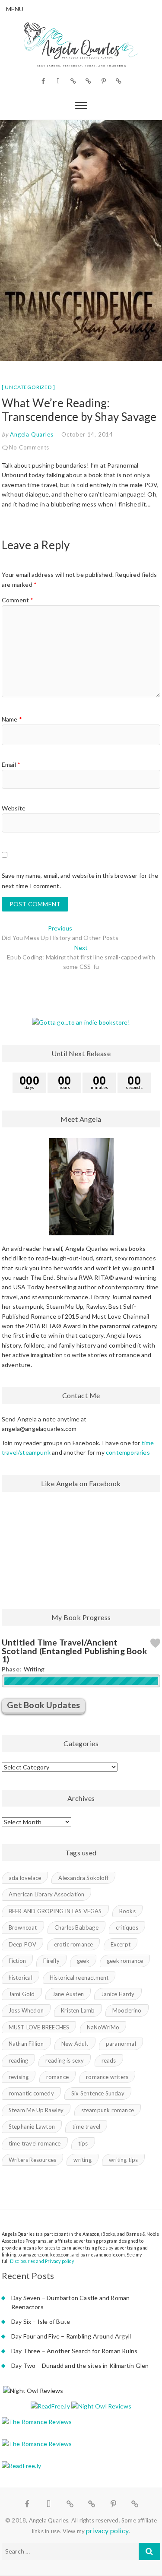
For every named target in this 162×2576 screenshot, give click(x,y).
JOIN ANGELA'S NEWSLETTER (81, 1353)
